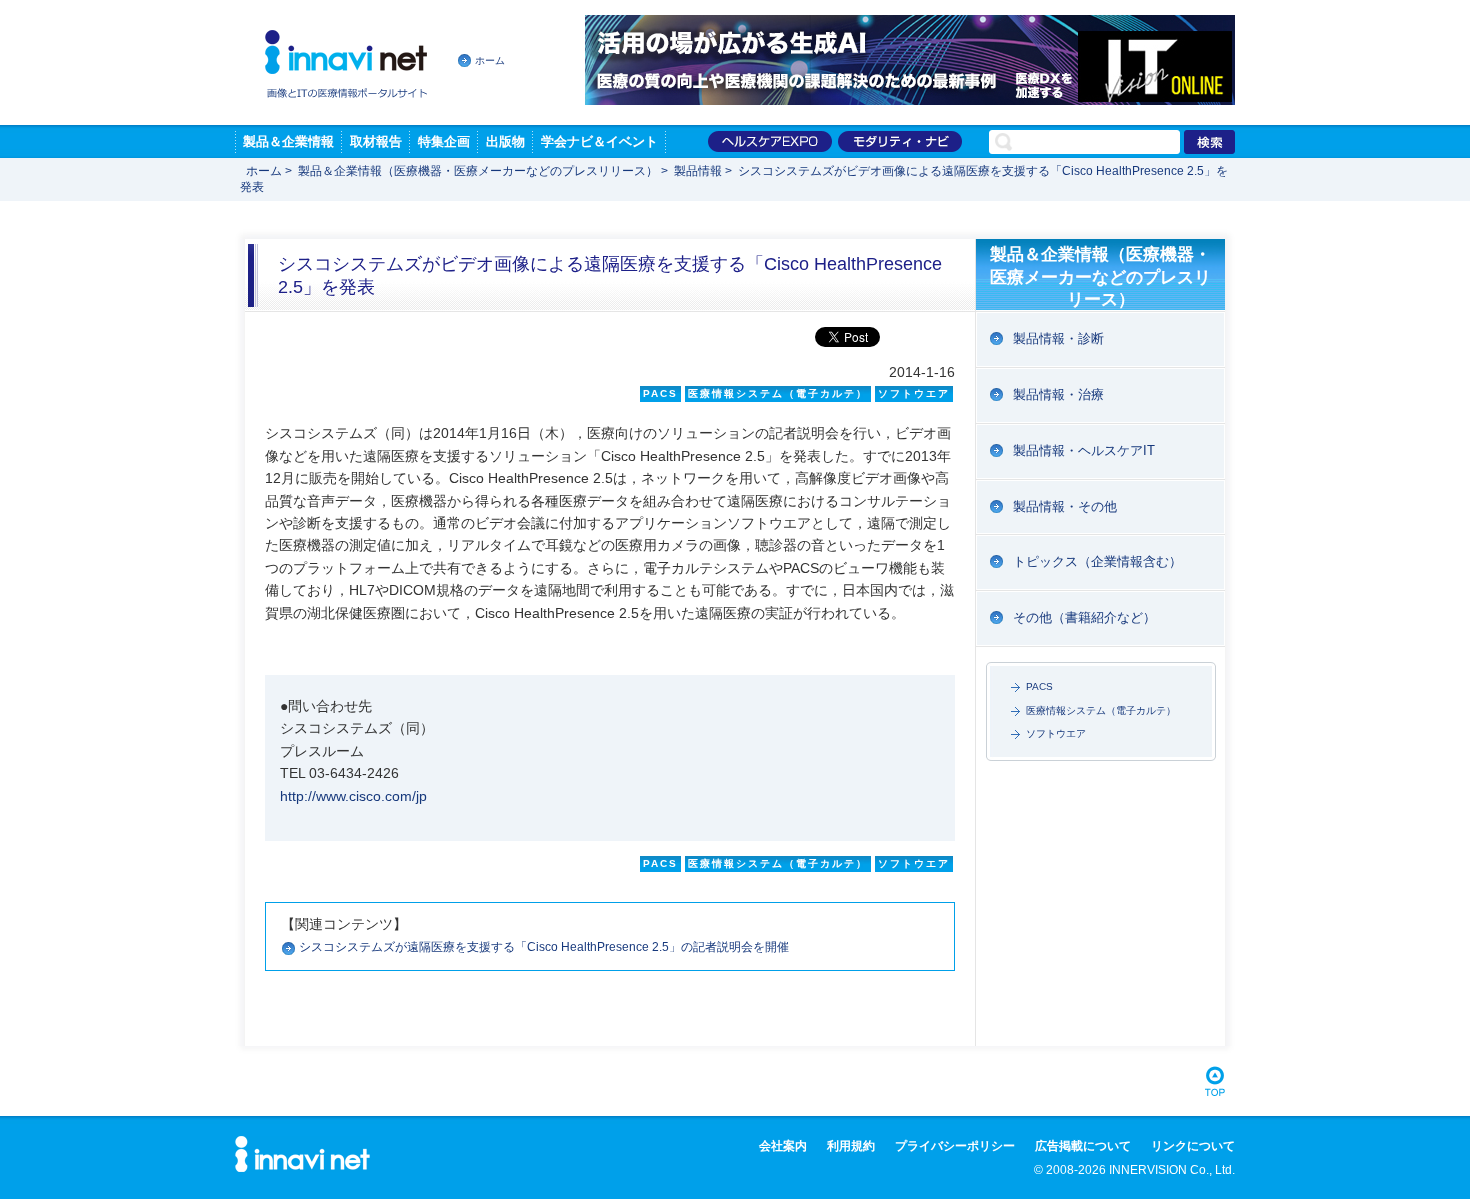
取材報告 (376, 141)
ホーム (490, 60)
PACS (1039, 686)
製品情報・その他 (1065, 506)
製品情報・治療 (1058, 394)
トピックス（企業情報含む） (1097, 561)
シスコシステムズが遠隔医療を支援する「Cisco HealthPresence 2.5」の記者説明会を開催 (544, 947)
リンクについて (1193, 1146)
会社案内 (783, 1146)
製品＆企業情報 (288, 141)
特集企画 (444, 141)
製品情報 (698, 171)
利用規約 (851, 1146)
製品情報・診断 (1058, 338)
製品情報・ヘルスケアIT (1084, 450)
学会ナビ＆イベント (599, 141)
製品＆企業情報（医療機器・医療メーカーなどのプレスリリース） (478, 171)
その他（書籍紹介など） (1084, 617)
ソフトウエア (1056, 733)
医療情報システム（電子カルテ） (1101, 710)
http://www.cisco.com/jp (353, 796)
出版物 (505, 141)
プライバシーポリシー (955, 1146)
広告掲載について (1083, 1146)
